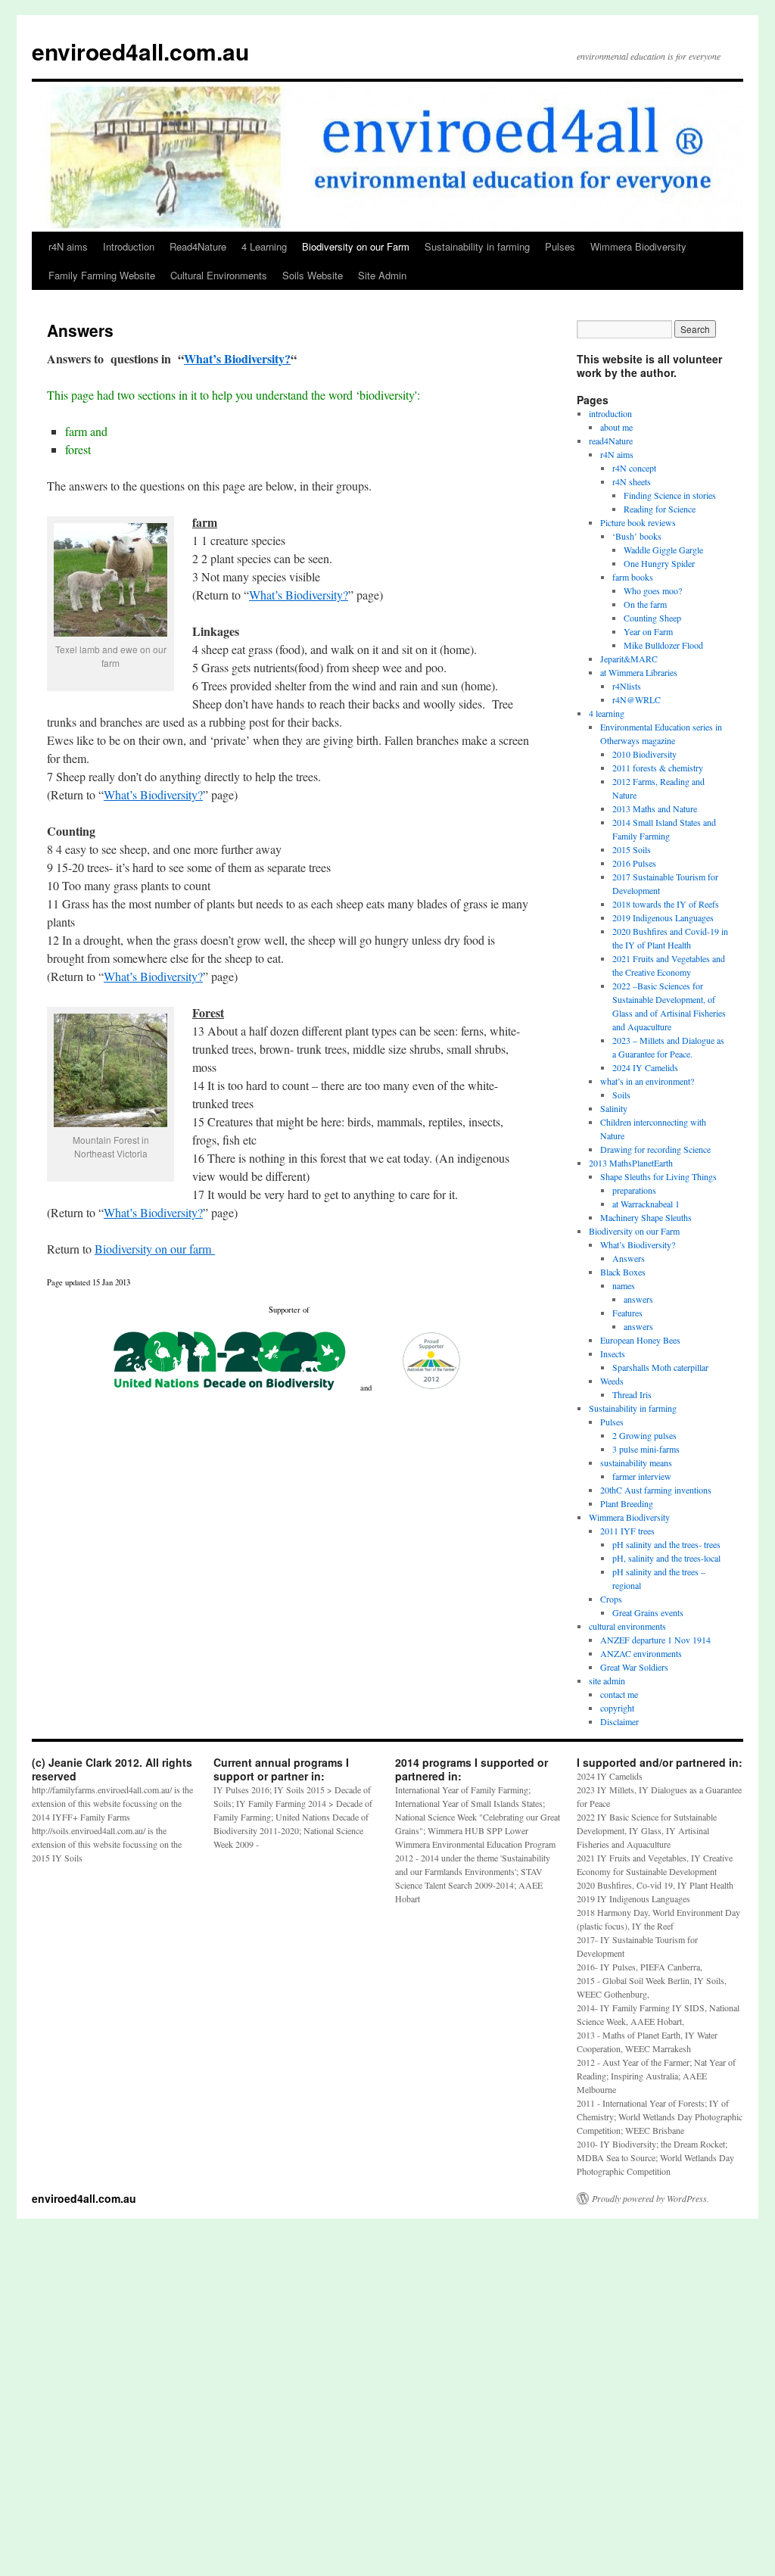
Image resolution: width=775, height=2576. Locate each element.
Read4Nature (198, 246)
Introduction (129, 246)
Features (627, 1313)
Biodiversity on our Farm (356, 246)
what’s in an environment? (647, 1081)
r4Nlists (627, 686)
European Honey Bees (640, 1340)
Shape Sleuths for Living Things (658, 1176)
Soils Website (313, 275)
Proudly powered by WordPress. (651, 2198)
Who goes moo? (653, 590)
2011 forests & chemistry (658, 768)
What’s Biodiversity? (237, 358)
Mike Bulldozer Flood (663, 645)
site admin (607, 1680)
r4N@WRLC (636, 699)
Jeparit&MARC (629, 659)
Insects (613, 1353)
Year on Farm (648, 631)
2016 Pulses (634, 863)
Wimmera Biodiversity (638, 246)
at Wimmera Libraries (639, 672)
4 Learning (264, 246)
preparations (634, 1190)
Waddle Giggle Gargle (663, 550)
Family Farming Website (102, 275)
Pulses (560, 246)
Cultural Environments (219, 275)
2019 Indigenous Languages (663, 917)
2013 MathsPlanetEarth (631, 1163)
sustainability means (636, 1462)
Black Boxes (623, 1272)
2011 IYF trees (627, 1531)
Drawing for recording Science (655, 1149)
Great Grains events (648, 1612)
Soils (621, 1095)
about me (616, 427)
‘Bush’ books (637, 536)
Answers (629, 1258)
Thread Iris (632, 1394)
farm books (633, 577)
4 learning (607, 713)
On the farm (645, 604)
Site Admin (382, 275)
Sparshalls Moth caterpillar (660, 1367)
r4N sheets (632, 481)
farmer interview (642, 1476)
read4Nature (611, 441)
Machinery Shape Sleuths (646, 1217)
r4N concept (634, 468)
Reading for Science (660, 509)
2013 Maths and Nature (655, 808)
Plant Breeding (627, 1503)
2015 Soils (632, 849)
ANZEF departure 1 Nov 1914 (655, 1640)
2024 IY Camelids (645, 1067)
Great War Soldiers (634, 1667)
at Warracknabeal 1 (646, 1204)
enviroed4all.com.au (140, 51)
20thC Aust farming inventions (656, 1490)
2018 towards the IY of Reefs (666, 904)
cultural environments (627, 1626)
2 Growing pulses (644, 1435)
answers (638, 1299)
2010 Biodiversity (644, 754)
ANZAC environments (641, 1653)
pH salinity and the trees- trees (666, 1544)
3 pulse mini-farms (646, 1449)
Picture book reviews (638, 522)
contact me (619, 1694)
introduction (610, 413)
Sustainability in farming (477, 246)
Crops (611, 1599)
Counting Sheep (652, 618)
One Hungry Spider (659, 563)
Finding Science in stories (670, 495)
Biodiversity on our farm (155, 1249)
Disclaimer (619, 1721)
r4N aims (68, 246)
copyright (617, 1708)
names (624, 1285)
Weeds (612, 1381)
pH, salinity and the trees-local (666, 1558)
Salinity (614, 1108)
